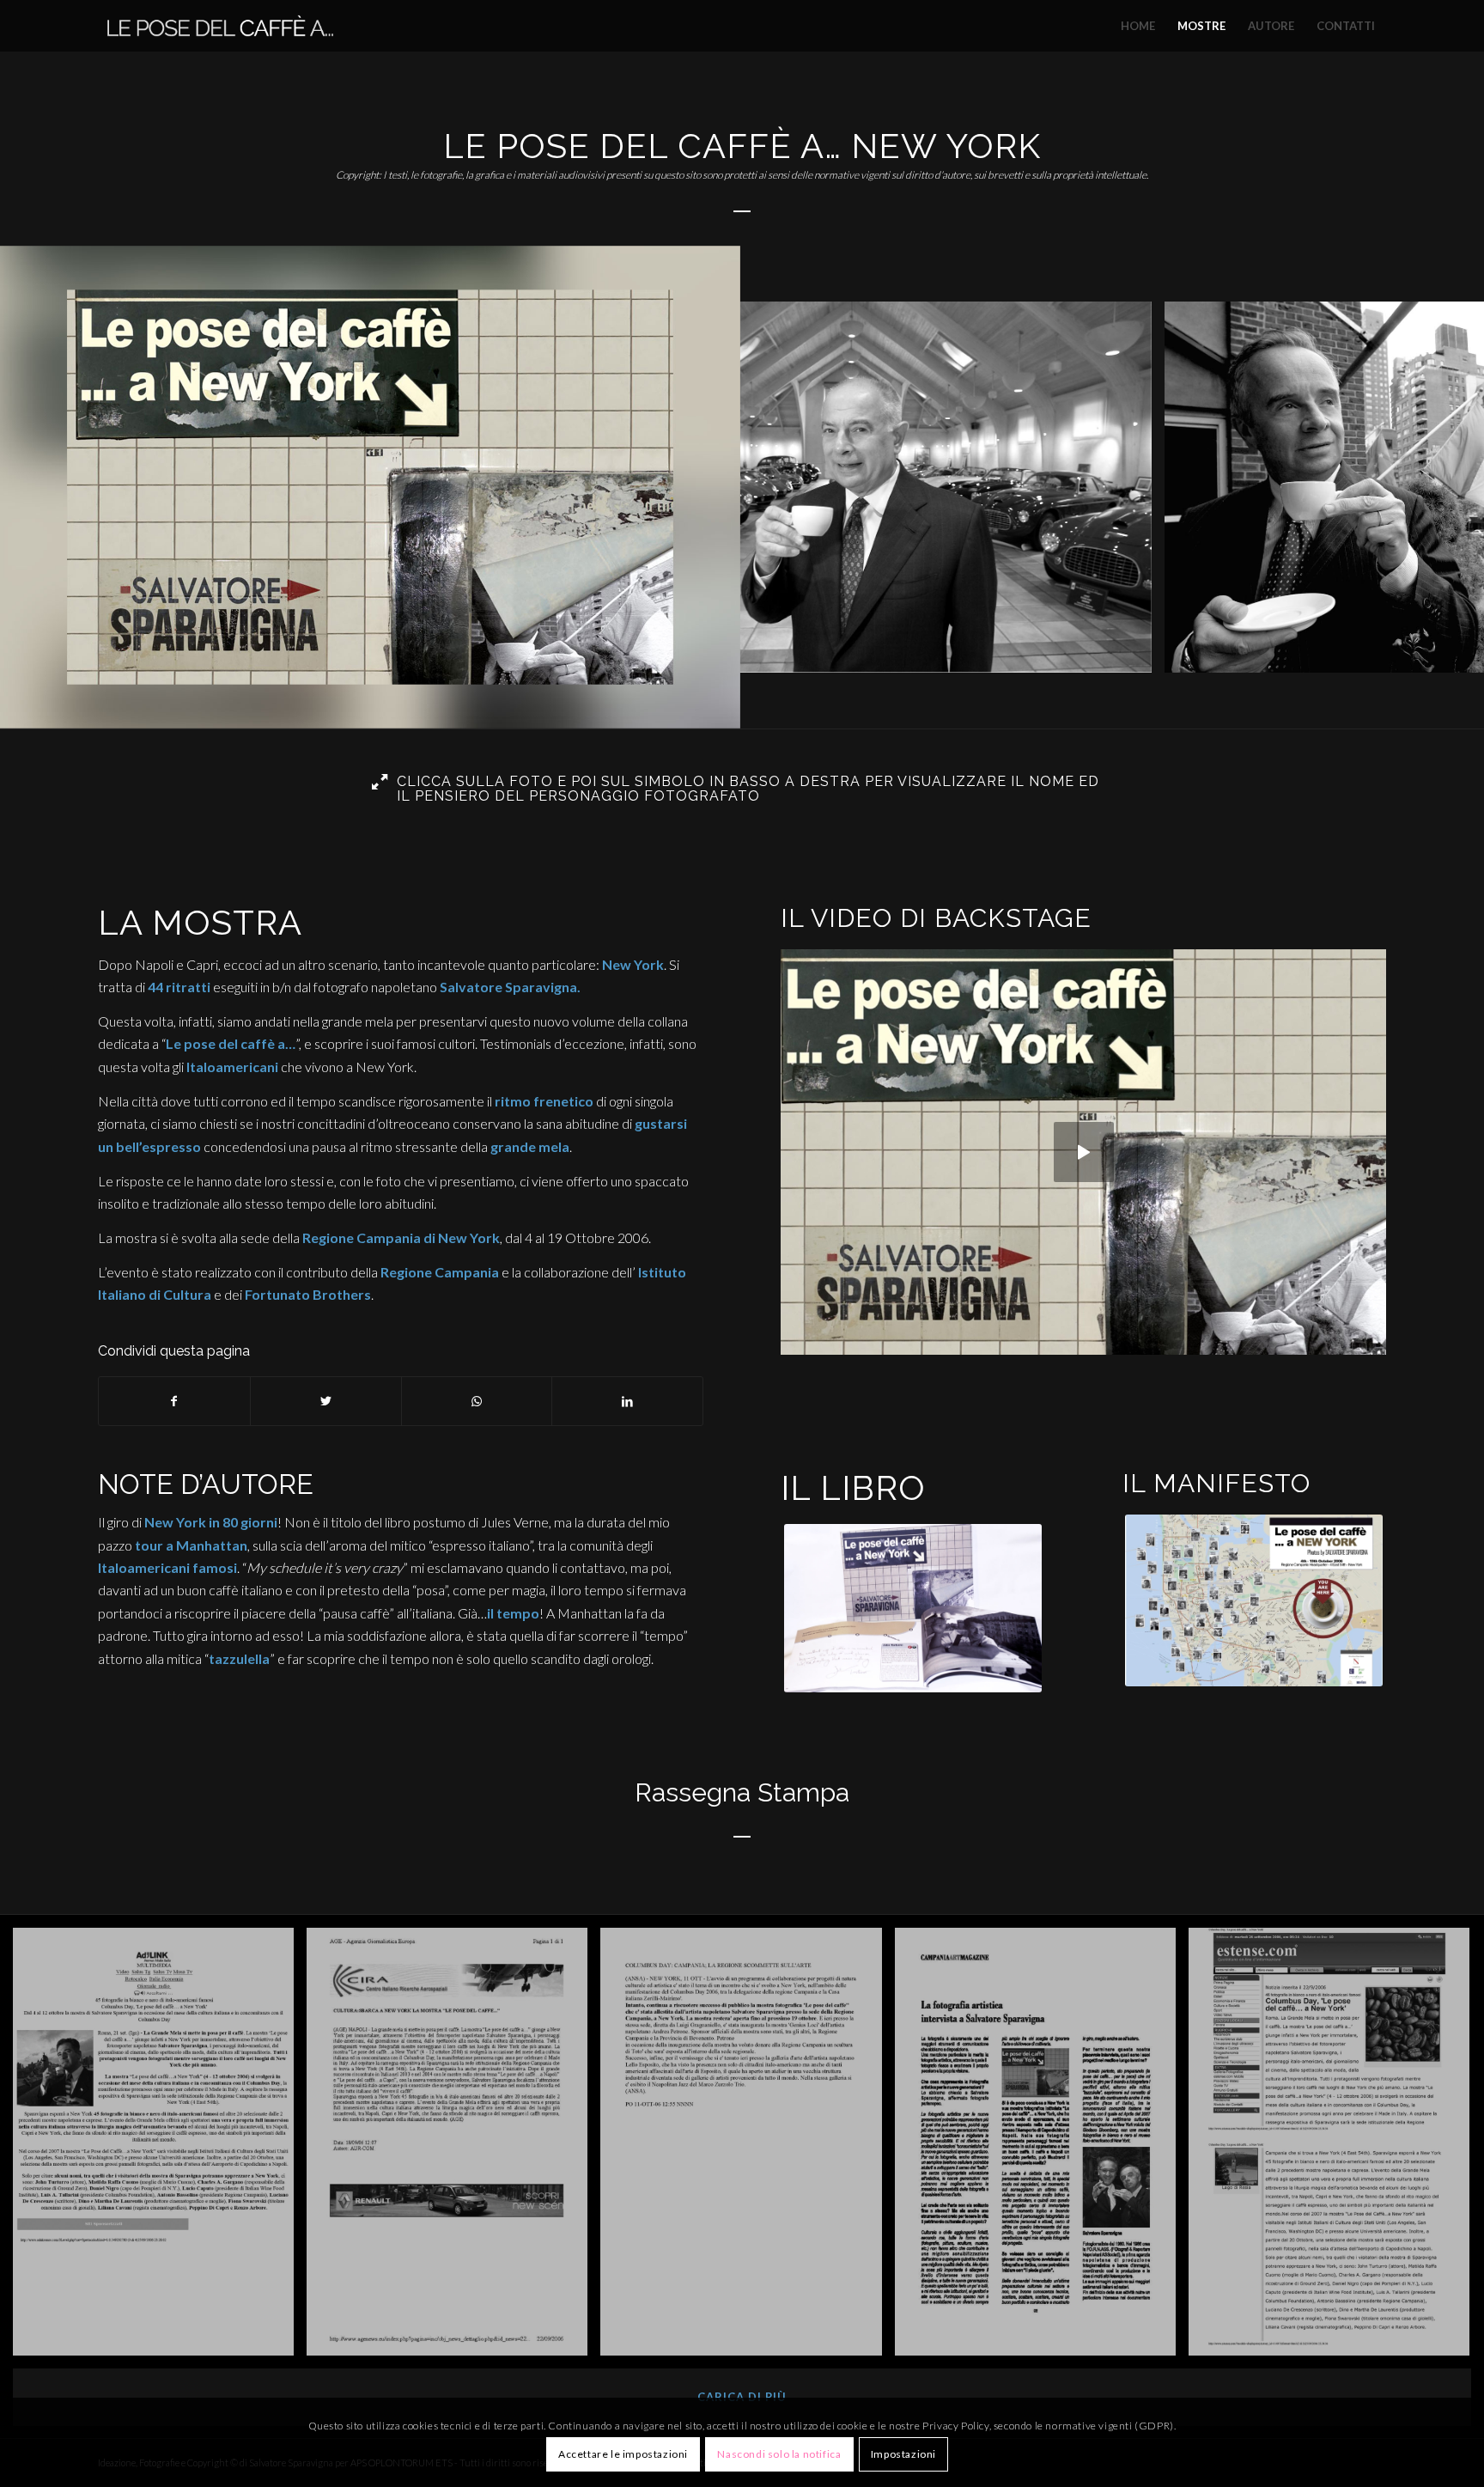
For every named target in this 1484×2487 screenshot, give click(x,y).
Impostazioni (903, 2454)
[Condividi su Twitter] (326, 1401)
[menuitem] (1138, 26)
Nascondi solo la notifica (779, 2454)
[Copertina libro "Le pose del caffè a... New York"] (715, 704)
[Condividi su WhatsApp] (477, 1401)
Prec (39, 487)
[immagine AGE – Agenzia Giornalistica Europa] (453, 2148)
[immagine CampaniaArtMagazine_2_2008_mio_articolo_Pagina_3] (1042, 2148)
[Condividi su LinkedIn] (627, 1401)
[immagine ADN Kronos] (160, 2148)
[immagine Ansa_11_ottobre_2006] (747, 2148)
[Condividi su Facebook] (174, 1401)
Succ (1445, 487)
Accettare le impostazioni (623, 2454)
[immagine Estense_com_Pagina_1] (1335, 2148)
